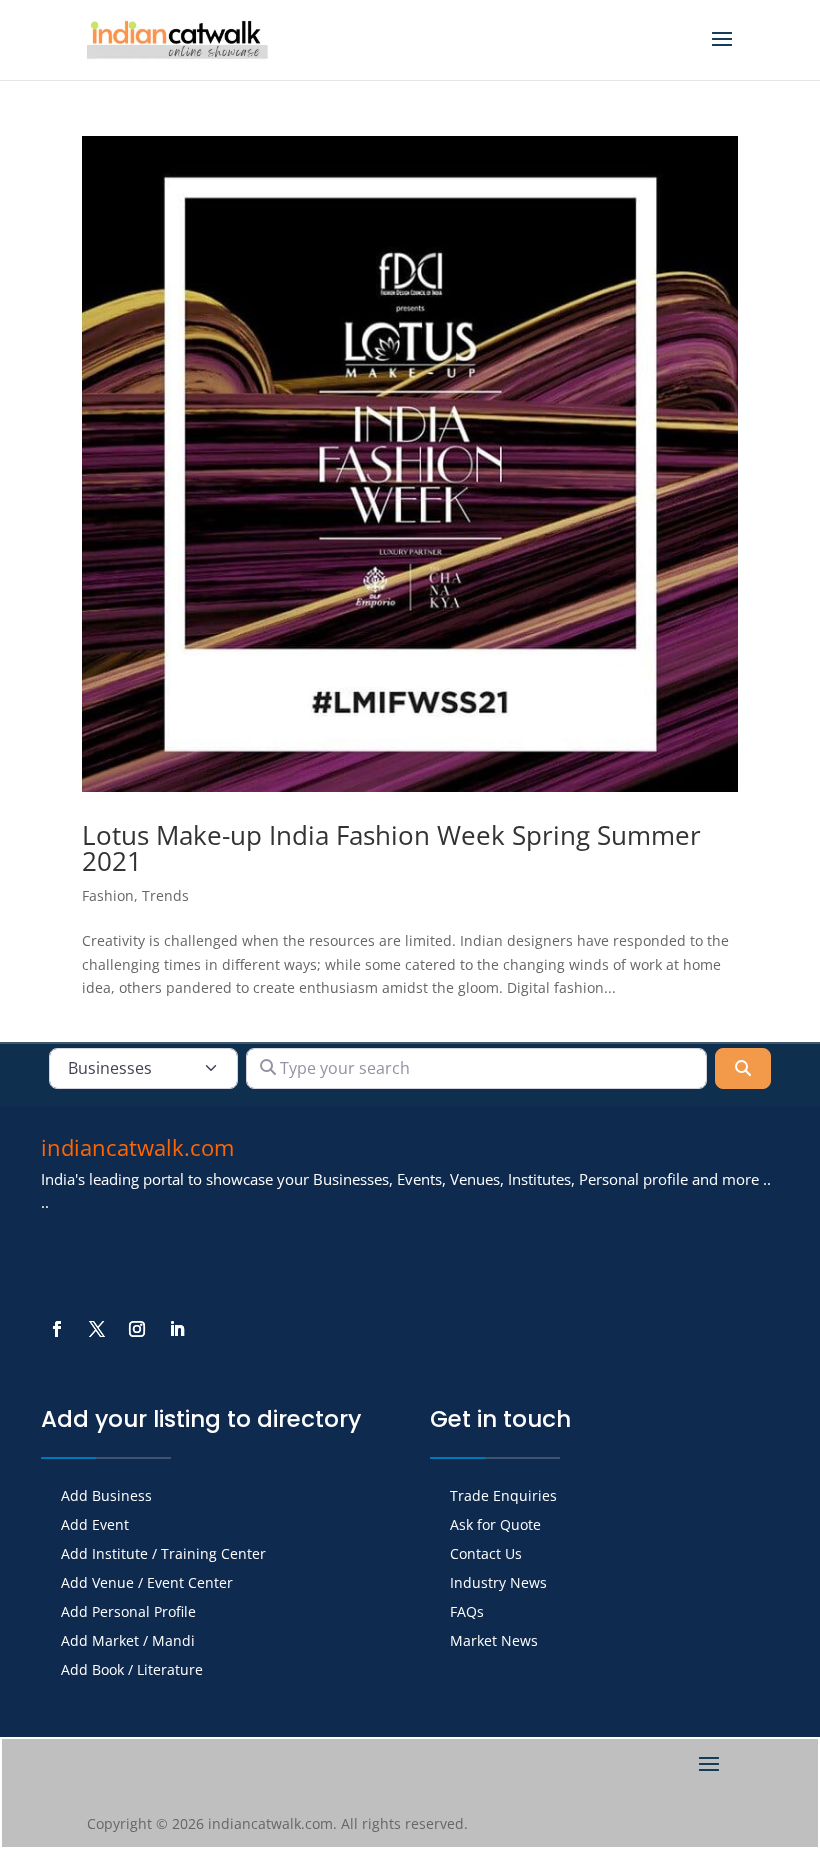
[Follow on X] (97, 1329)
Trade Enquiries (503, 1497)
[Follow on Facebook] (57, 1329)
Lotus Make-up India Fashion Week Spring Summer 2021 (391, 848)
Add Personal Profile (128, 1613)
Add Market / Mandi (128, 1642)
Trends (165, 895)
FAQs (467, 1613)
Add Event (95, 1526)
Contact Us (486, 1555)
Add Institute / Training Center (163, 1555)
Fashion (108, 895)
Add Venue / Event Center (147, 1584)
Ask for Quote (495, 1526)
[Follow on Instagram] (137, 1329)
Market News (494, 1642)
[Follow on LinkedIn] (177, 1329)
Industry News (498, 1584)
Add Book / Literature (132, 1671)
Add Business (106, 1497)
